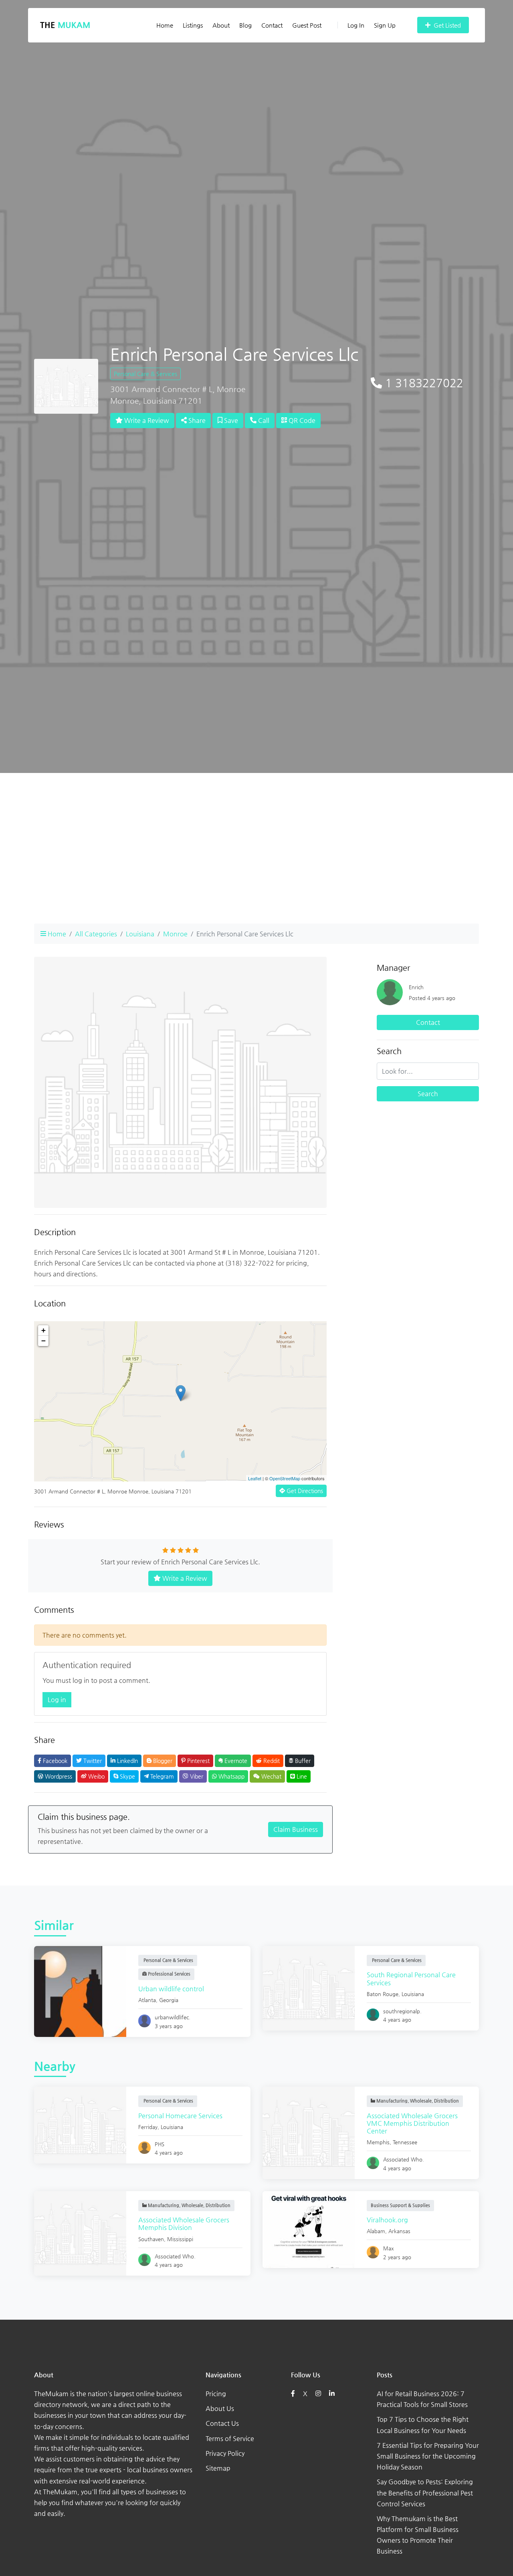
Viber (196, 1776)
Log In (356, 25)
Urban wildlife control (171, 1989)
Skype (127, 1776)
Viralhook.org (387, 2220)
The (65, 25)
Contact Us (222, 2423)
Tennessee (405, 2142)
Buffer (302, 1761)
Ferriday (148, 2127)
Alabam (376, 2231)
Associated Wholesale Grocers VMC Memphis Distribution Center (412, 2123)
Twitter (92, 1761)
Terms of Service (230, 2438)
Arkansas (399, 2231)
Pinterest (198, 1761)
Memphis (378, 2142)
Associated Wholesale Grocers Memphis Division (184, 2224)
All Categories (96, 934)
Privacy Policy (225, 2453)
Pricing (216, 2394)
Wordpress (58, 1776)
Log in (57, 1700)
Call (263, 420)
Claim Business (296, 1829)
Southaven (151, 2239)
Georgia (169, 2000)
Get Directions (304, 1491)
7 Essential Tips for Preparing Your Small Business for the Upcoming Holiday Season (428, 2456)
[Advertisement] (256, 861)
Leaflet (255, 1478)
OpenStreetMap (285, 1478)
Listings (193, 25)
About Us (220, 2408)
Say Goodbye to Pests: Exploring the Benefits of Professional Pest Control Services (425, 2492)
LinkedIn (127, 1761)
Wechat (271, 1776)
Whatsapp (231, 1776)
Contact (272, 25)
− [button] (43, 1341)
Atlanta (147, 2000)
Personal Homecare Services (180, 2116)
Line (301, 1776)
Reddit (271, 1761)
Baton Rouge (383, 1994)
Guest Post (307, 25)
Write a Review (146, 420)
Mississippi (180, 2239)
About (221, 25)
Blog (245, 25)
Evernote (235, 1761)
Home (165, 25)
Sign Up (385, 25)
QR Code (301, 420)
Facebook (54, 1761)
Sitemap (218, 2468)
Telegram (161, 1776)
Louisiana (140, 934)
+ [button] (43, 1330)
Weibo (96, 1776)
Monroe (175, 934)
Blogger (162, 1761)
